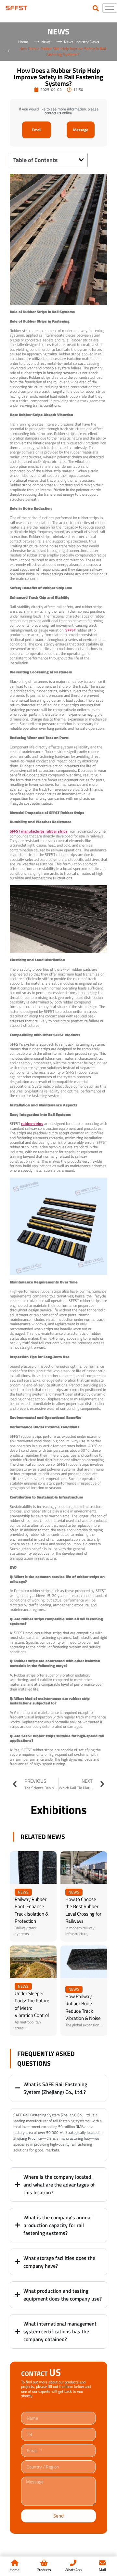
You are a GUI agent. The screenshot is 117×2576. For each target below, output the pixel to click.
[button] (81, 160)
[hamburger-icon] (110, 8)
